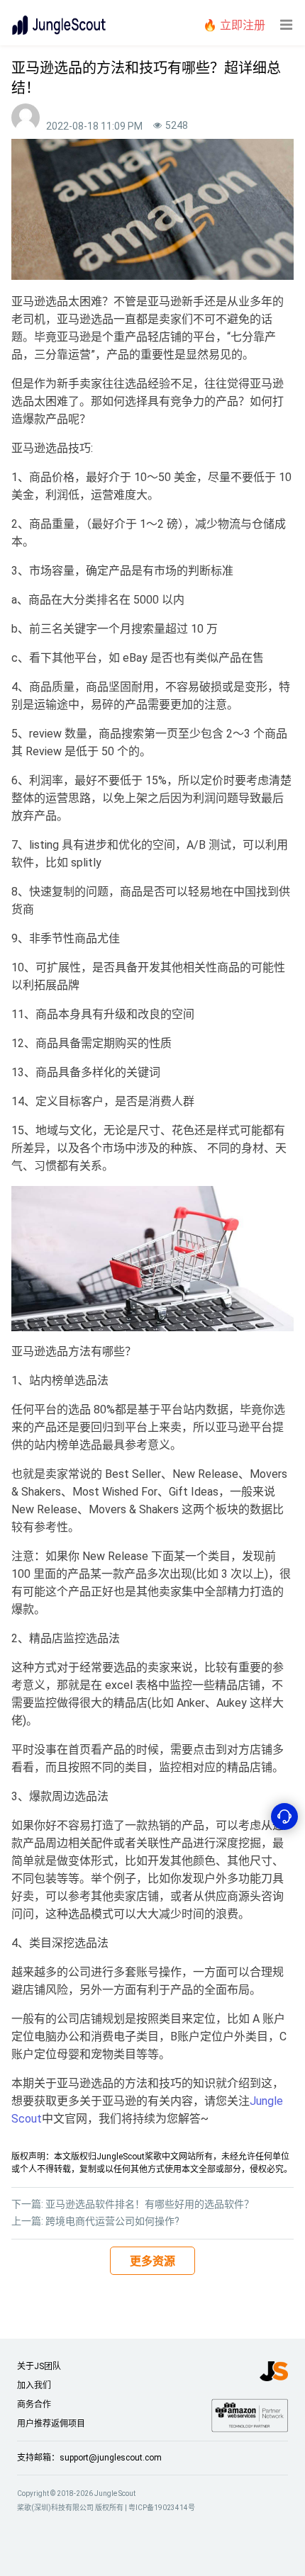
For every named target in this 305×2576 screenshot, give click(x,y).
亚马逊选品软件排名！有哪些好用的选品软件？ (150, 2204)
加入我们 (34, 2385)
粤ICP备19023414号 (162, 2508)
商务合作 (34, 2405)
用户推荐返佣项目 (51, 2424)
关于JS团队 (39, 2366)
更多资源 (152, 2261)
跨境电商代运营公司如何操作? (112, 2221)
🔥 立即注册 (234, 25)
